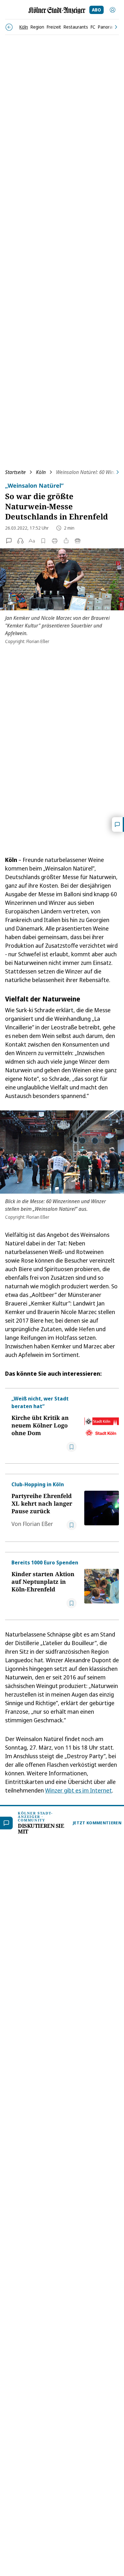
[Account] (113, 10)
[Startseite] (57, 10)
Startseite (15, 472)
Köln (41, 472)
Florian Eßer (38, 1524)
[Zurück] (9, 27)
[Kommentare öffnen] (118, 824)
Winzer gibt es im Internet (79, 1790)
